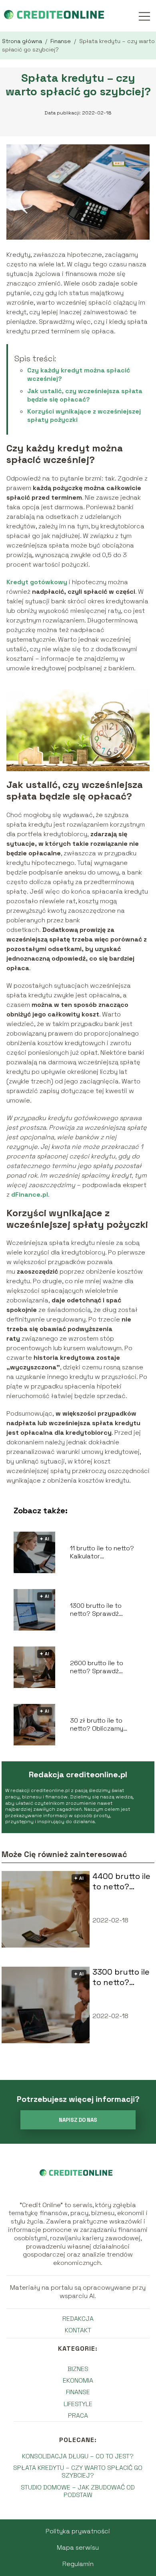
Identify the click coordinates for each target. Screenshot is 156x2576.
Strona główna (23, 41)
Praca (78, 2415)
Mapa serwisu (78, 2547)
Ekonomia (78, 2380)
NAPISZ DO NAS (78, 2120)
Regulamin (78, 2564)
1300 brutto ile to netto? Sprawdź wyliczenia (96, 1610)
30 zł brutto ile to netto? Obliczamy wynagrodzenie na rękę (106, 1725)
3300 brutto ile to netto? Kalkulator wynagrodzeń (121, 1977)
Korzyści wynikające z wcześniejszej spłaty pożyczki (84, 416)
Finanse (61, 41)
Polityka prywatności (78, 2531)
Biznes (78, 2369)
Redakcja (78, 2319)
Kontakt (78, 2330)
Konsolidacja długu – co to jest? (78, 2456)
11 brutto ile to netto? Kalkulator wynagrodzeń (102, 1553)
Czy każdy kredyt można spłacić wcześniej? (79, 374)
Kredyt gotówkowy (37, 582)
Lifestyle (78, 2404)
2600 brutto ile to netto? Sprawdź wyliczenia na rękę (98, 1668)
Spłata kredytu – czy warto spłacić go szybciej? (78, 2472)
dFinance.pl (30, 1194)
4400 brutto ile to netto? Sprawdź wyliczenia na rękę (121, 1881)
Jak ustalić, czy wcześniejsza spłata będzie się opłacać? (85, 395)
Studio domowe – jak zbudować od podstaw (78, 2491)
